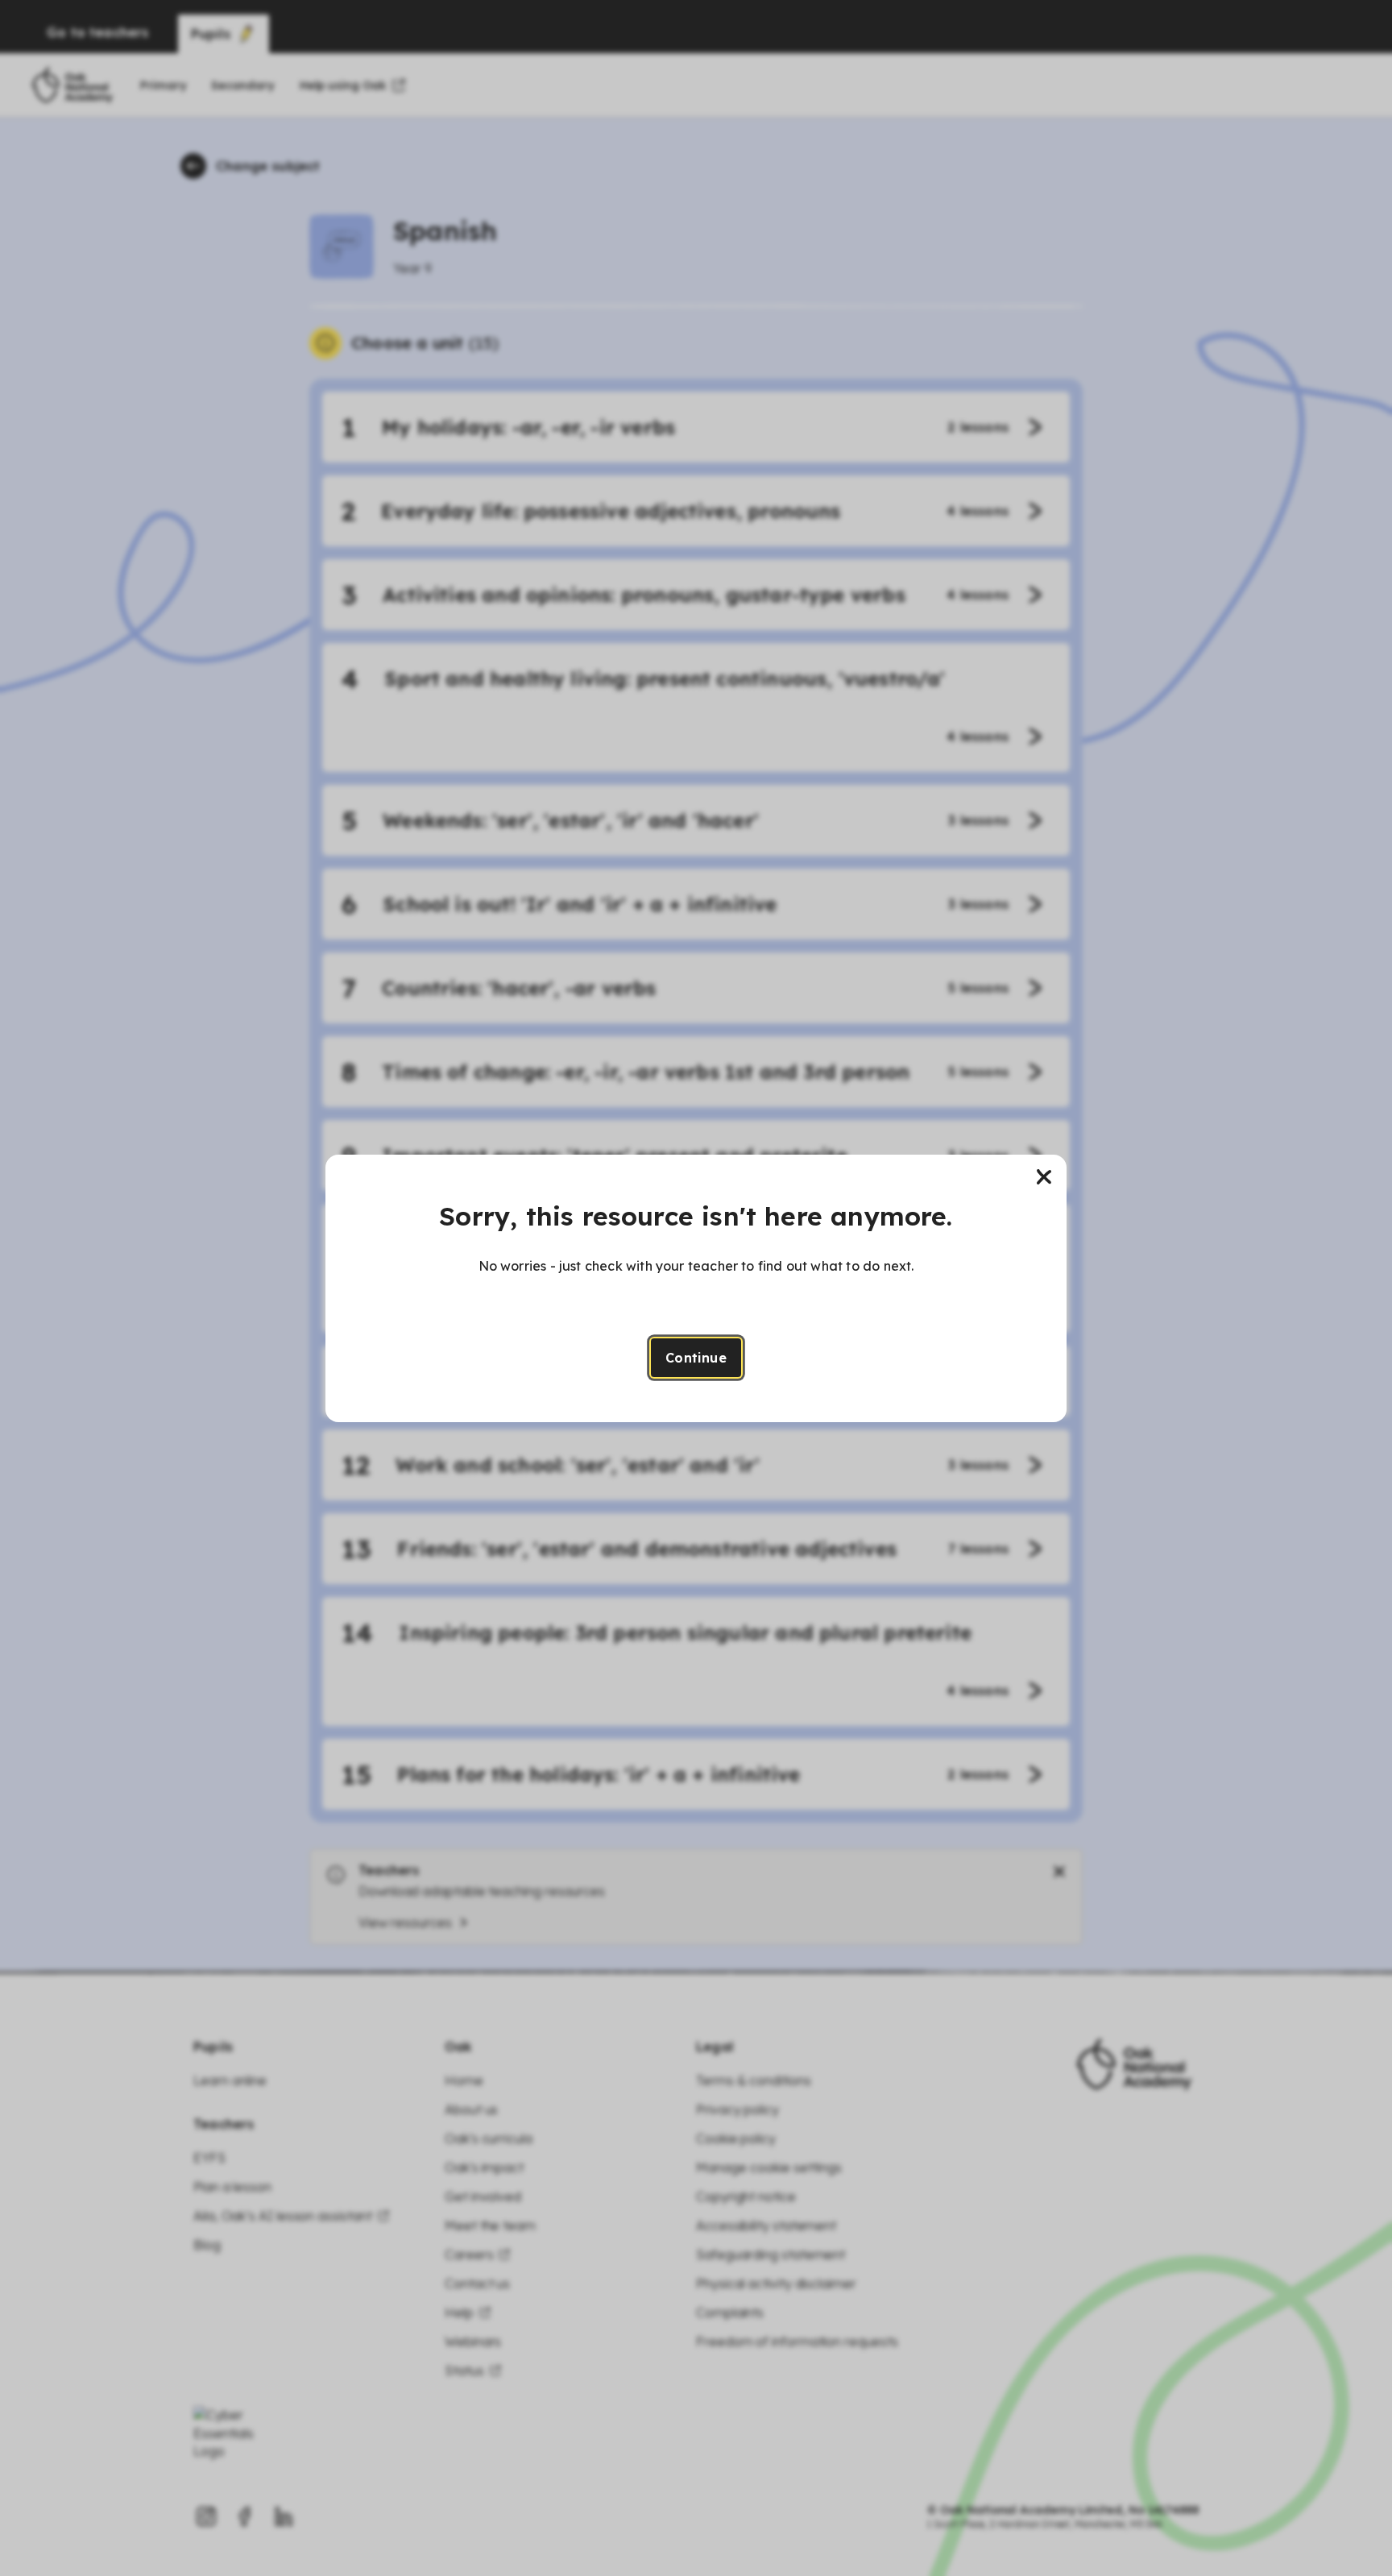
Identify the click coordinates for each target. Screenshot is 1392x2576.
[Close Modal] (1044, 1177)
